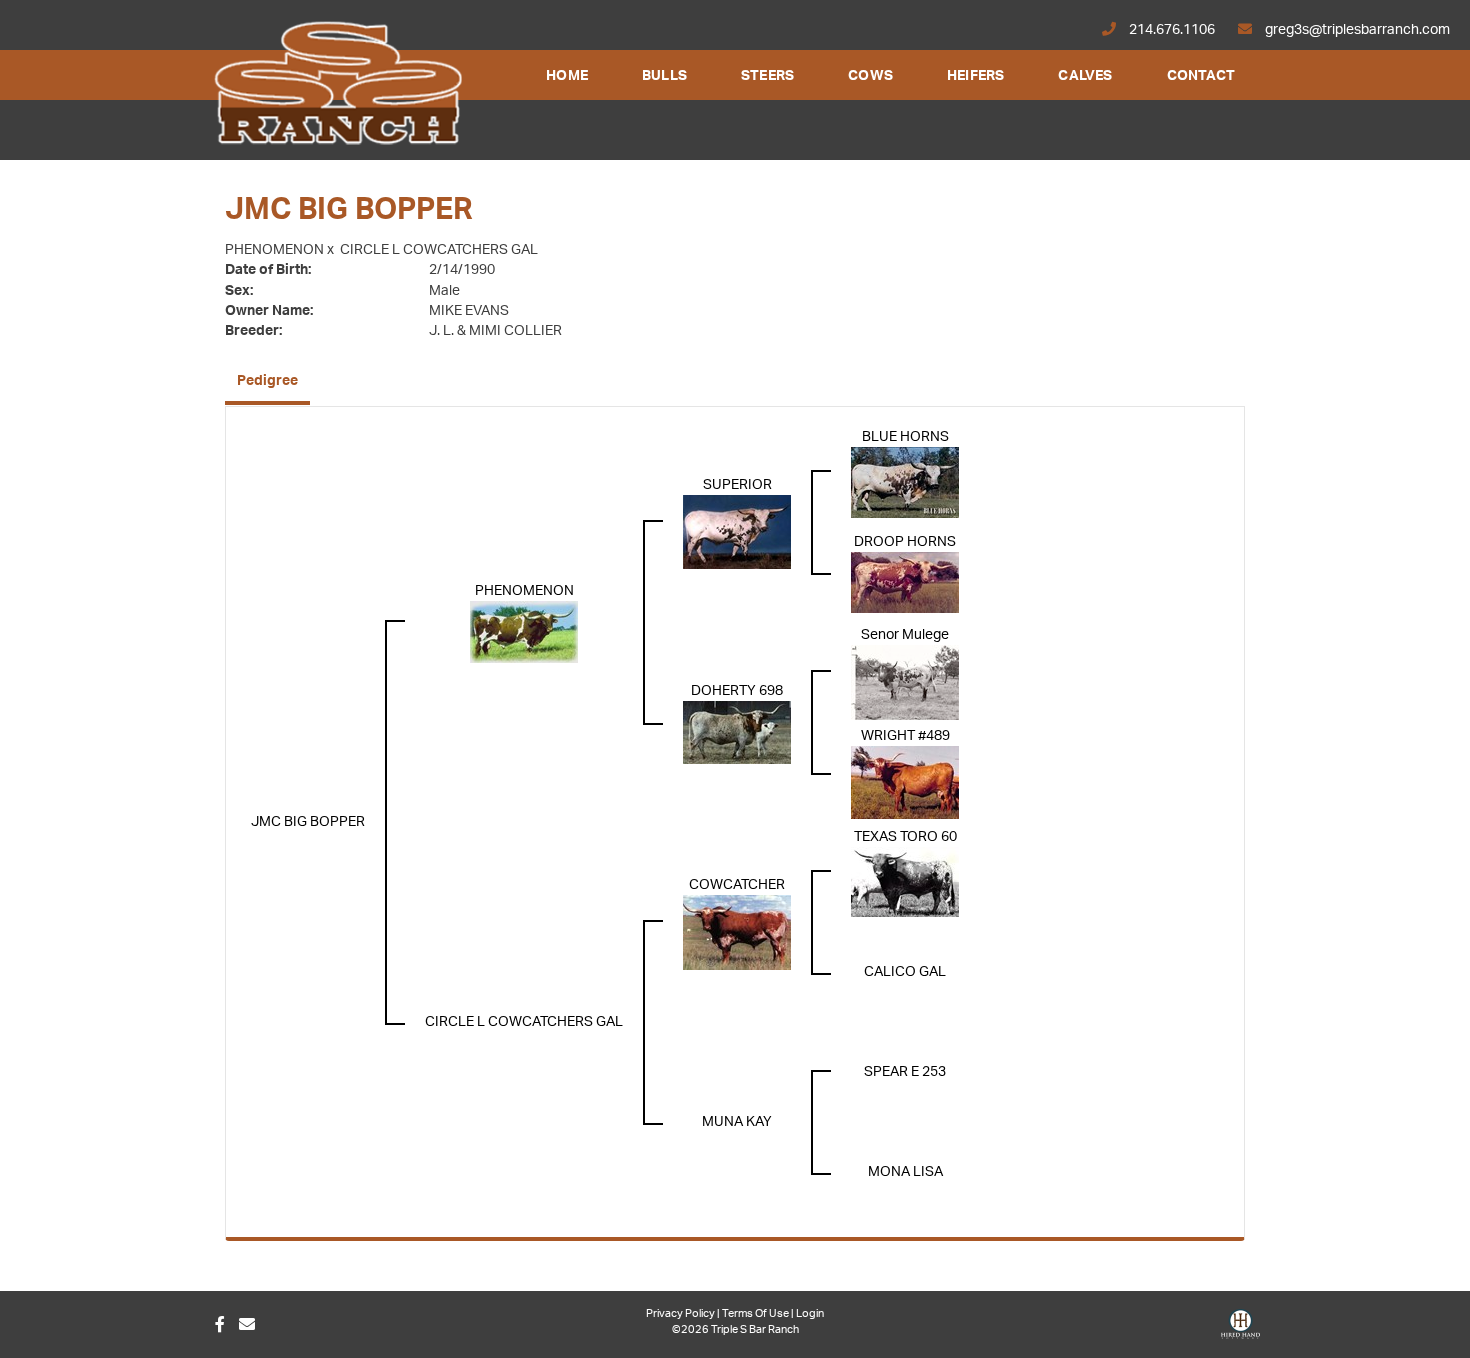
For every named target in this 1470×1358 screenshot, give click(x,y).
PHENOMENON (274, 250)
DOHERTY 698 (737, 691)
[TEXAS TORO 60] (905, 882)
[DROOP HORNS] (905, 582)
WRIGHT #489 (905, 736)
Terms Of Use (755, 1313)
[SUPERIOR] (737, 532)
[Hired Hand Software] (1240, 1331)
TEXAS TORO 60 (905, 837)
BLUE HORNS (905, 437)
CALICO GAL (905, 972)
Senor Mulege (905, 635)
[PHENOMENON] (524, 632)
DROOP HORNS (905, 542)
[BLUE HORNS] (905, 482)
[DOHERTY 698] (737, 732)
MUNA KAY (737, 1122)
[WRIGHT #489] (905, 782)
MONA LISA (905, 1172)
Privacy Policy (680, 1313)
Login (810, 1313)
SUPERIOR (737, 485)
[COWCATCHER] (737, 932)
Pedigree (267, 381)
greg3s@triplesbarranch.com (1356, 30)
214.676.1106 (1172, 30)
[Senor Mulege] (905, 682)
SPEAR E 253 (905, 1072)
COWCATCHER (737, 885)
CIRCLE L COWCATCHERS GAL (439, 250)
